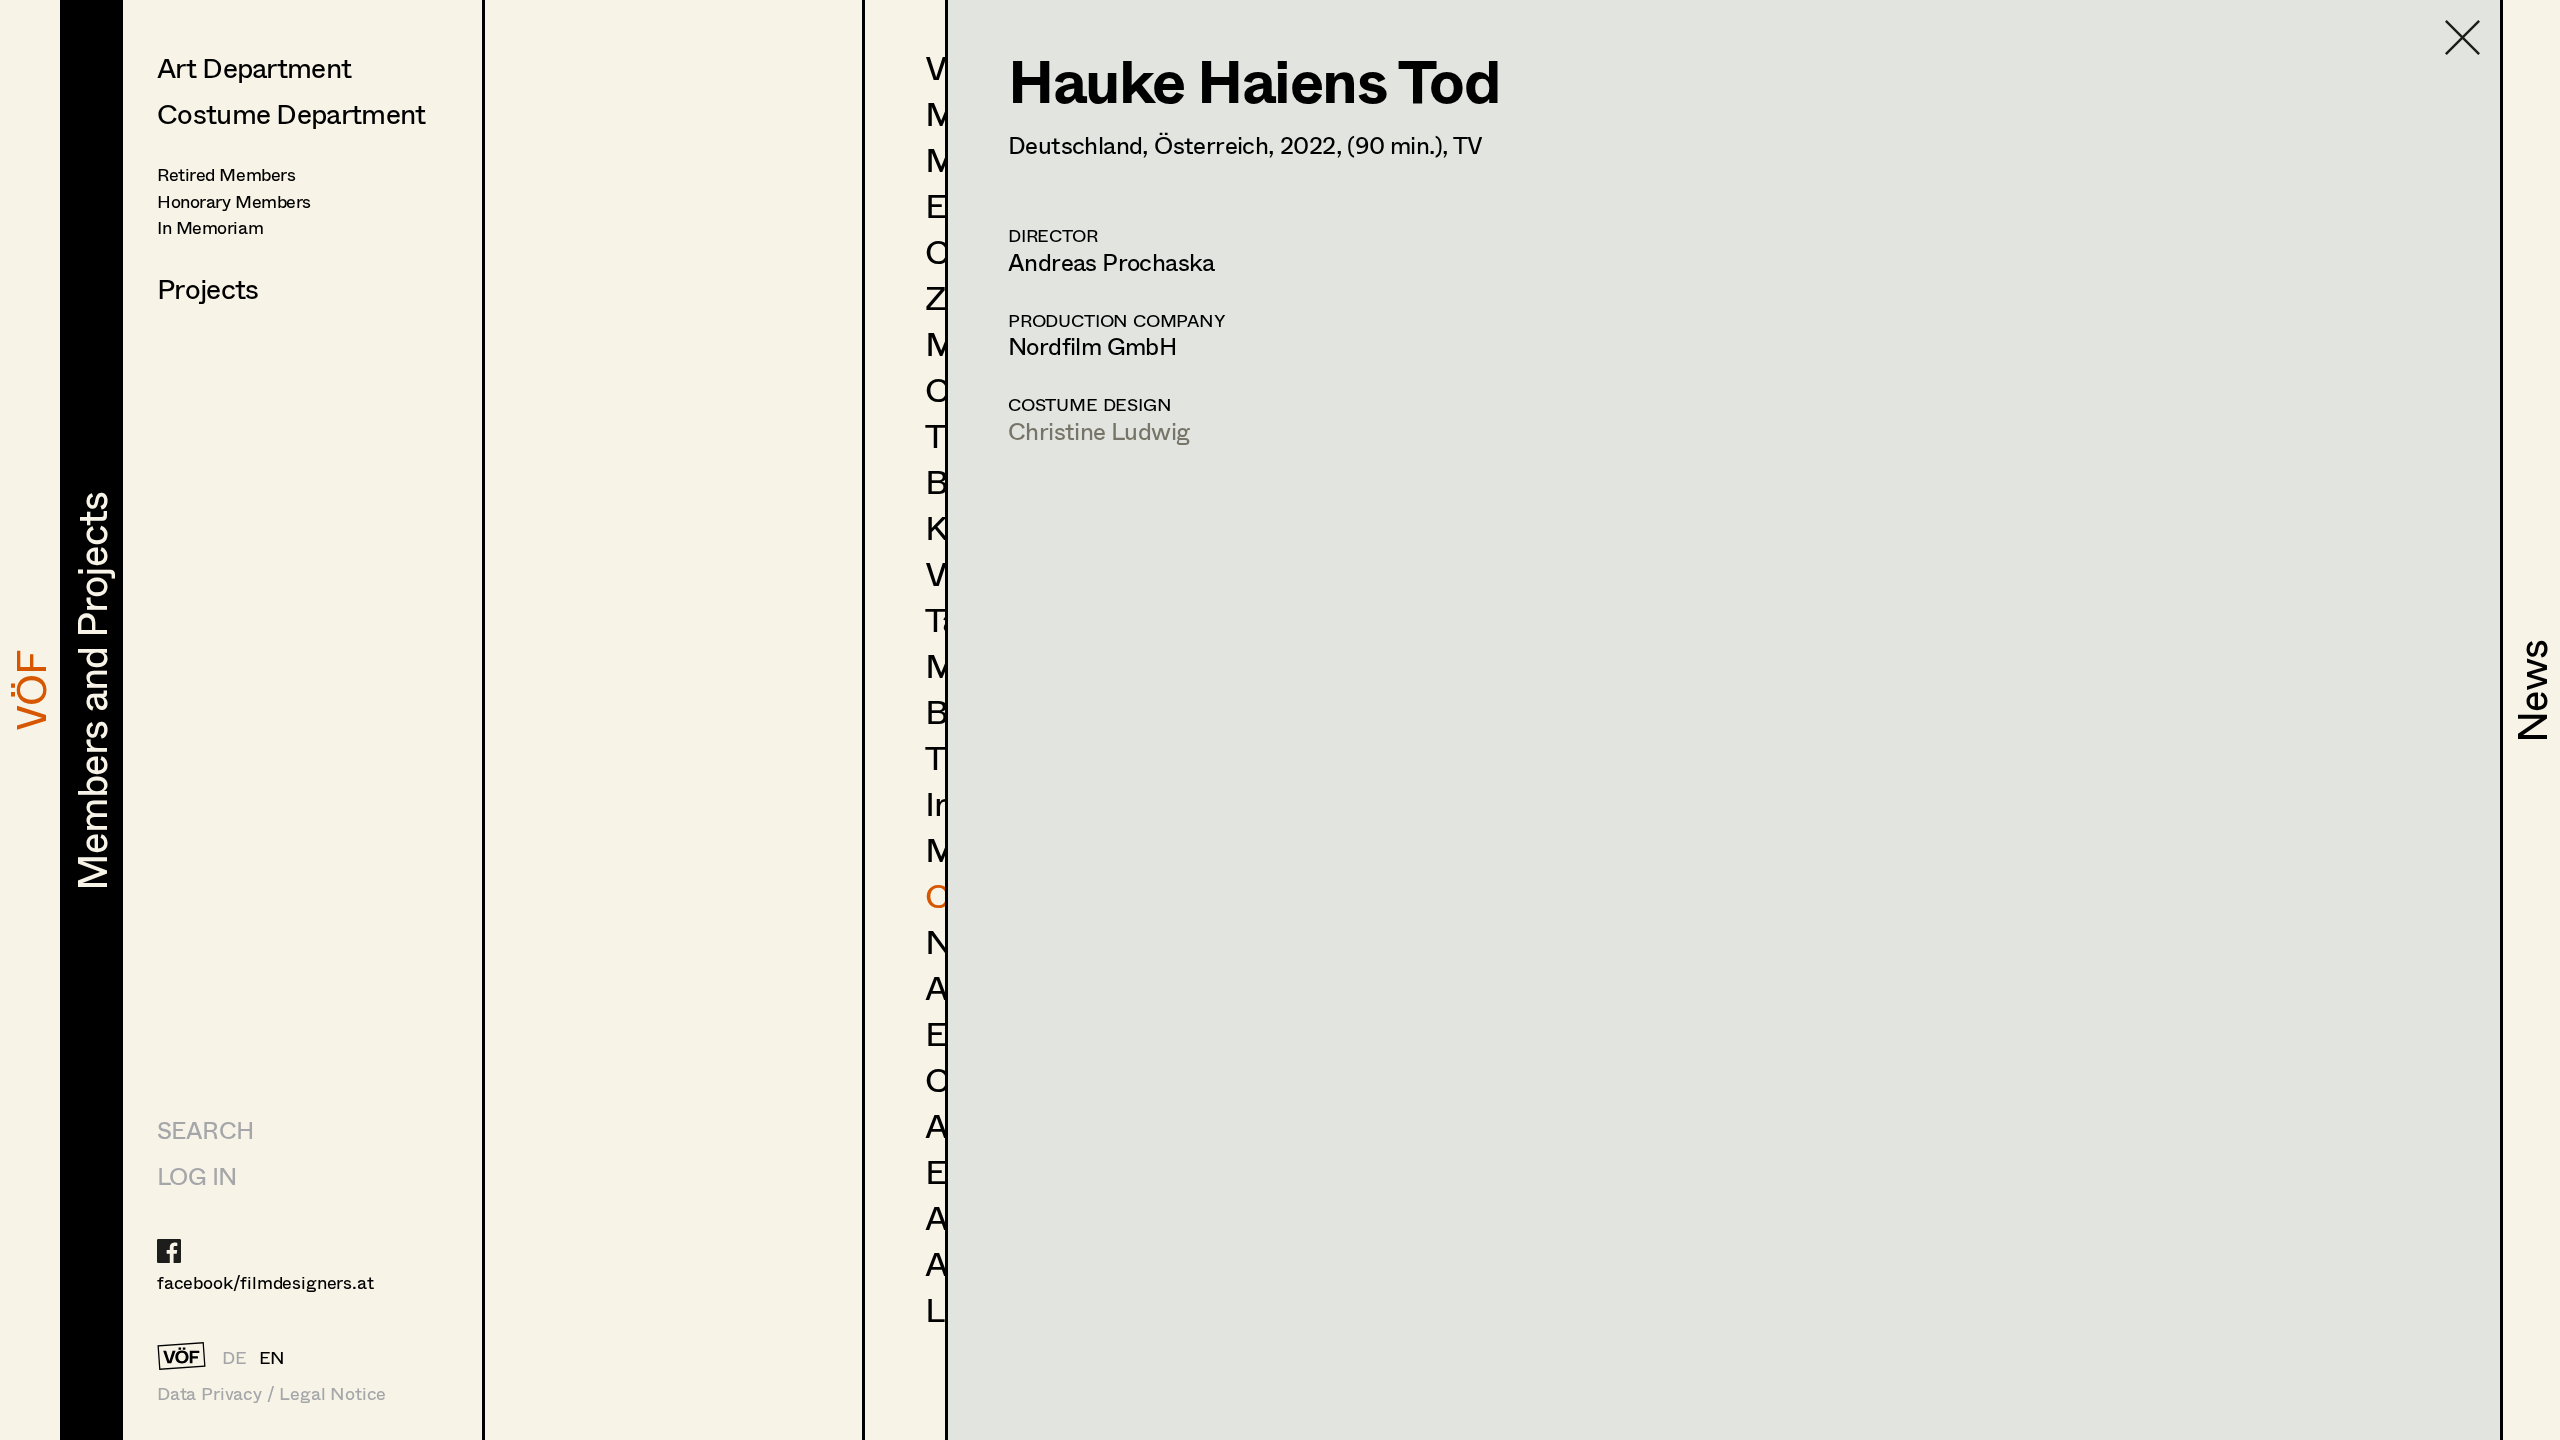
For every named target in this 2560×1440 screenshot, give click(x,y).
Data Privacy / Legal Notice (271, 1393)
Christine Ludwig (1098, 430)
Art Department (254, 67)
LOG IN (196, 1175)
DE (234, 1357)
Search (205, 1129)
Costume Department (291, 113)
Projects (207, 288)
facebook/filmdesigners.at (265, 1282)
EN (272, 1357)
